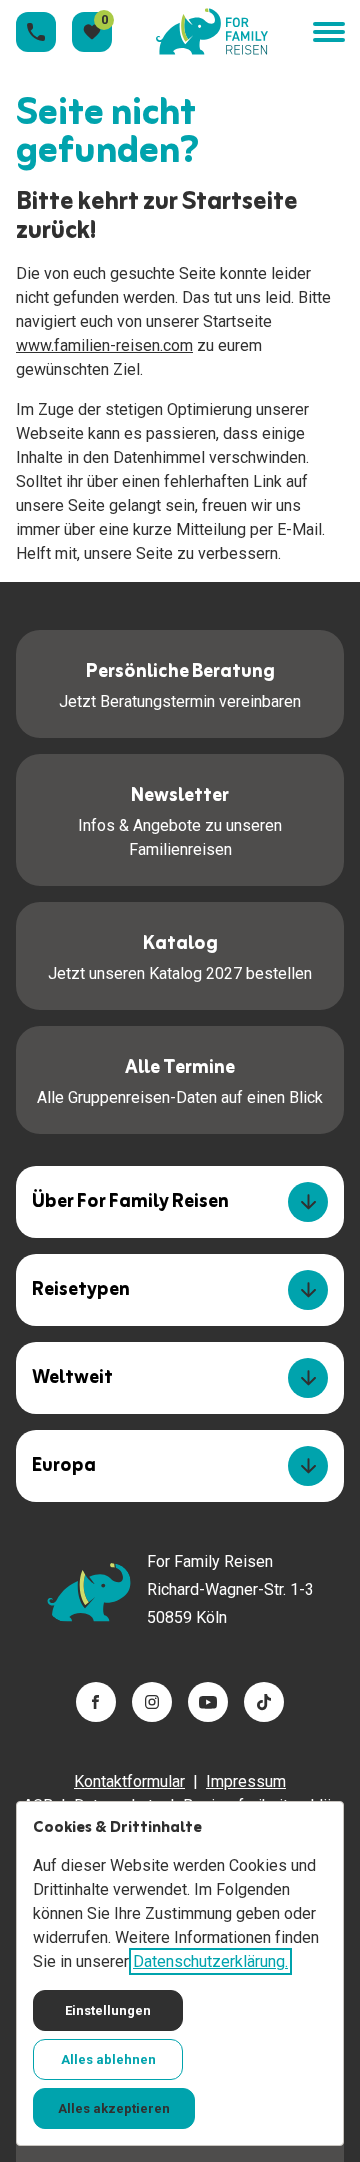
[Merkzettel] (92, 32)
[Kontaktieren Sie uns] (36, 32)
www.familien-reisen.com (104, 345)
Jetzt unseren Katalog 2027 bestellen (180, 955)
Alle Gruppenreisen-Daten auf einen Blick (180, 1079)
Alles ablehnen (108, 2059)
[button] (328, 32)
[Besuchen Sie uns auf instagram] (152, 1702)
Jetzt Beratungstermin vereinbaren (180, 683)
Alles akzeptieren (114, 2108)
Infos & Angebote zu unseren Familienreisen (180, 819)
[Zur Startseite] (212, 32)
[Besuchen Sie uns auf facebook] (96, 1702)
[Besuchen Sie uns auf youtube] (208, 1702)
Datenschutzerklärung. (210, 1961)
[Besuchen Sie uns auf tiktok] (264, 1702)
